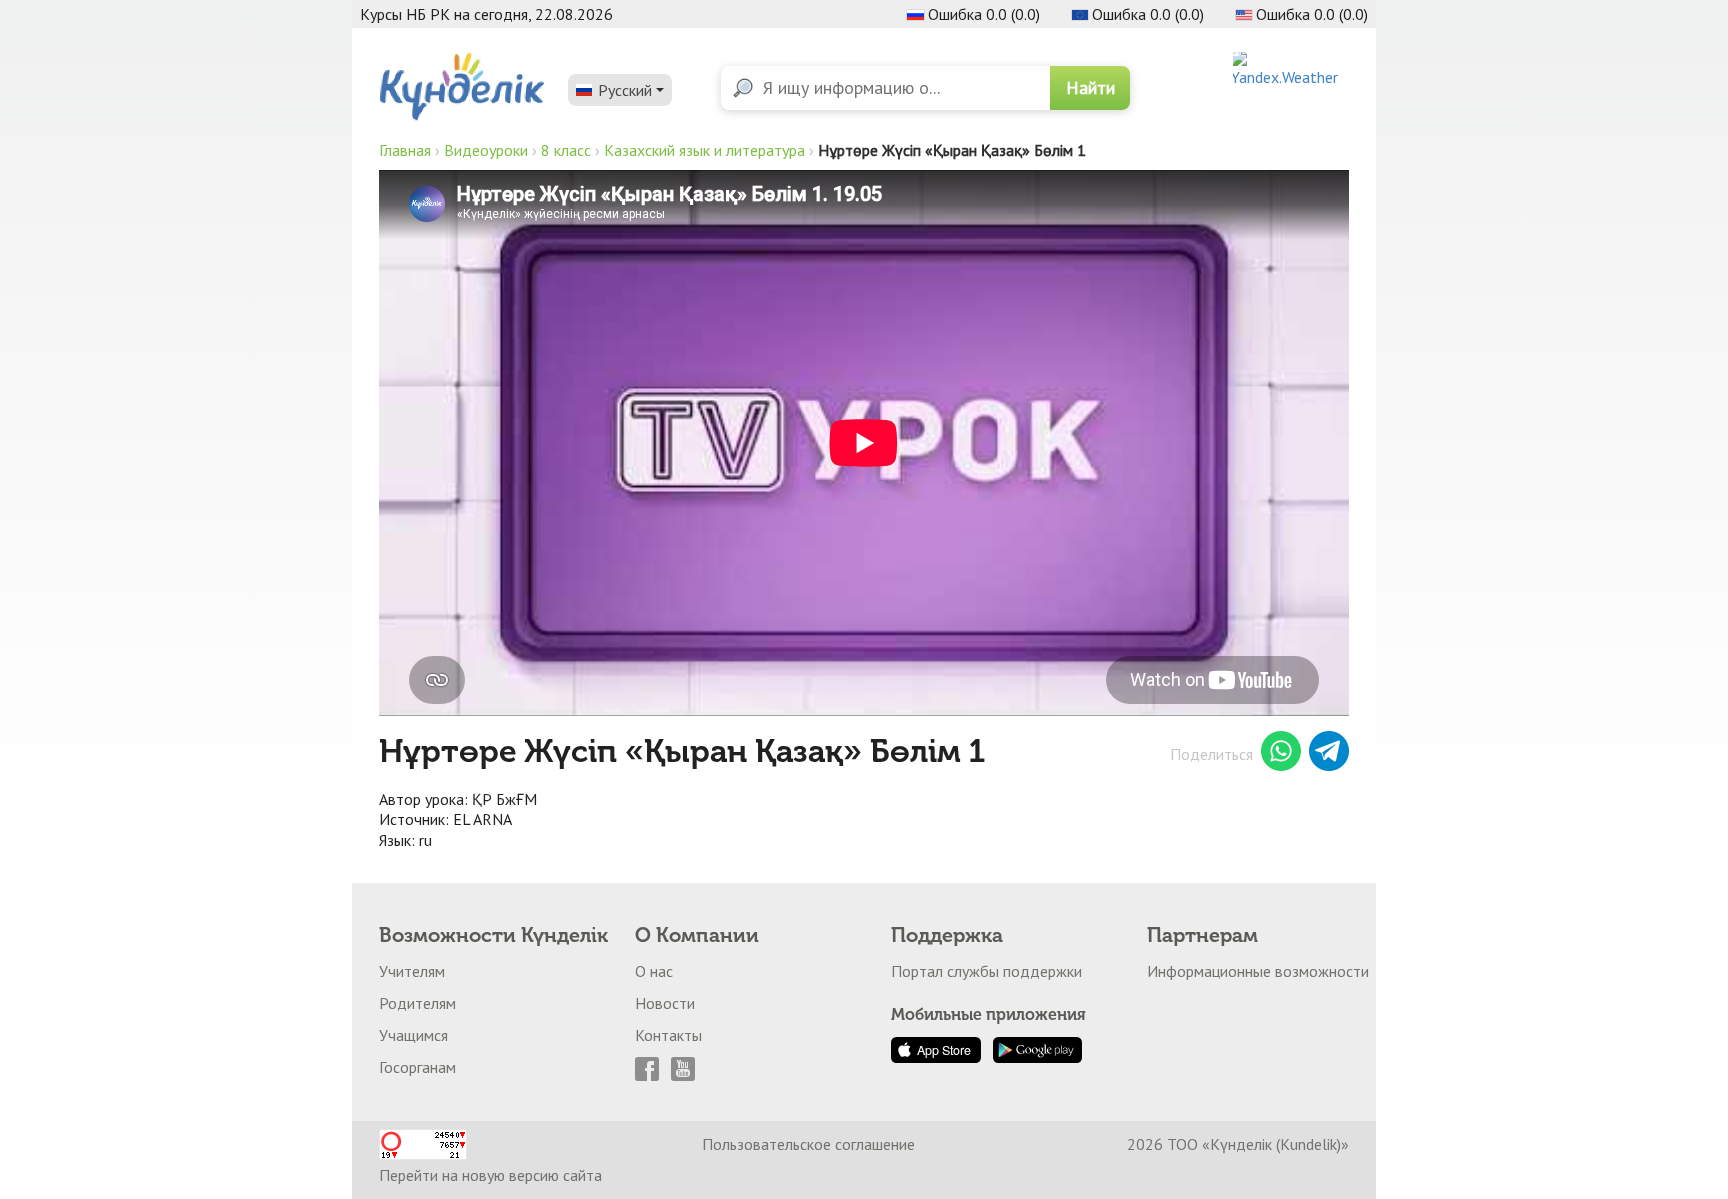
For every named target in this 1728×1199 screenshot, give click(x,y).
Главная (405, 150)
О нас (654, 971)
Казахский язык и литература (704, 150)
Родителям (417, 1003)
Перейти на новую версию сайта (490, 1175)
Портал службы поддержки (986, 971)
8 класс (566, 150)
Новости (665, 1003)
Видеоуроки (486, 150)
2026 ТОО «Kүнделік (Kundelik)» (1238, 1144)
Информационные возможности (1258, 971)
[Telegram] (1329, 754)
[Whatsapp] (1281, 754)
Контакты (668, 1035)
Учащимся (413, 1035)
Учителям (412, 971)
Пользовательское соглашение (808, 1144)
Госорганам (417, 1067)
